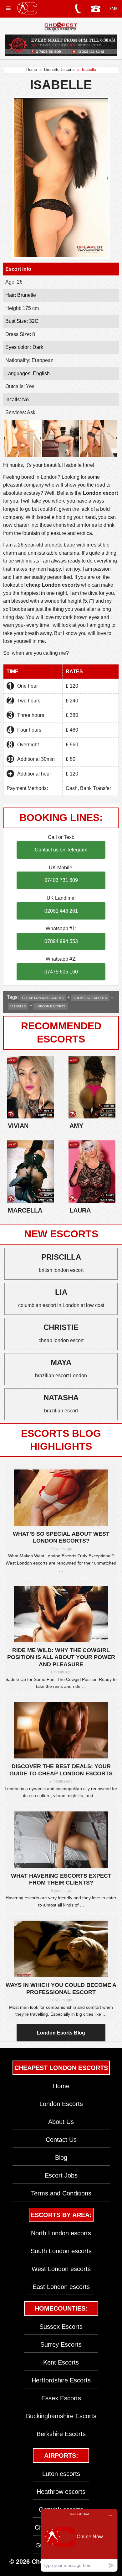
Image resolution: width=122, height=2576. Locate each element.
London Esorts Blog (61, 2033)
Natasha (61, 1397)
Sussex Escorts (61, 2327)
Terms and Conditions (61, 2193)
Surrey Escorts (61, 2344)
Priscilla (61, 1257)
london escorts (51, 1006)
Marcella (25, 1210)
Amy (76, 1126)
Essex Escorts (61, 2398)
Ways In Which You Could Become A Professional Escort (61, 1989)
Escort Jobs (61, 2175)
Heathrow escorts (61, 2492)
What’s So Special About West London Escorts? (61, 1537)
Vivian (18, 1126)
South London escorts (61, 2251)
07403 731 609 (61, 880)
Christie (61, 1327)
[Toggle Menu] (8, 8)
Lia (61, 1292)
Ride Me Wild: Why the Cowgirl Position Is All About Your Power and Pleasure (61, 1657)
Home (32, 69)
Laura (80, 1210)
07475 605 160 (61, 972)
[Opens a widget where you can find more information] (79, 2540)
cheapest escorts (90, 998)
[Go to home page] (27, 8)
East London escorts (61, 2287)
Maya (61, 1362)
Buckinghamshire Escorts (61, 2416)
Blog (61, 2157)
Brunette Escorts (59, 69)
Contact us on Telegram (61, 850)
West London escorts (61, 2269)
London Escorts (61, 2104)
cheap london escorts (43, 998)
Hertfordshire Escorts (61, 2380)
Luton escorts (61, 2474)
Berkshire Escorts (61, 2434)
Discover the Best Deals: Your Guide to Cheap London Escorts (61, 1770)
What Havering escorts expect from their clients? (61, 1879)
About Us (61, 2122)
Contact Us (61, 2140)
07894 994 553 (61, 941)
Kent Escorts (61, 2362)
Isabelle (18, 1006)
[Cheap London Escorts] (61, 27)
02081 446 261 (61, 911)
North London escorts (61, 2233)
